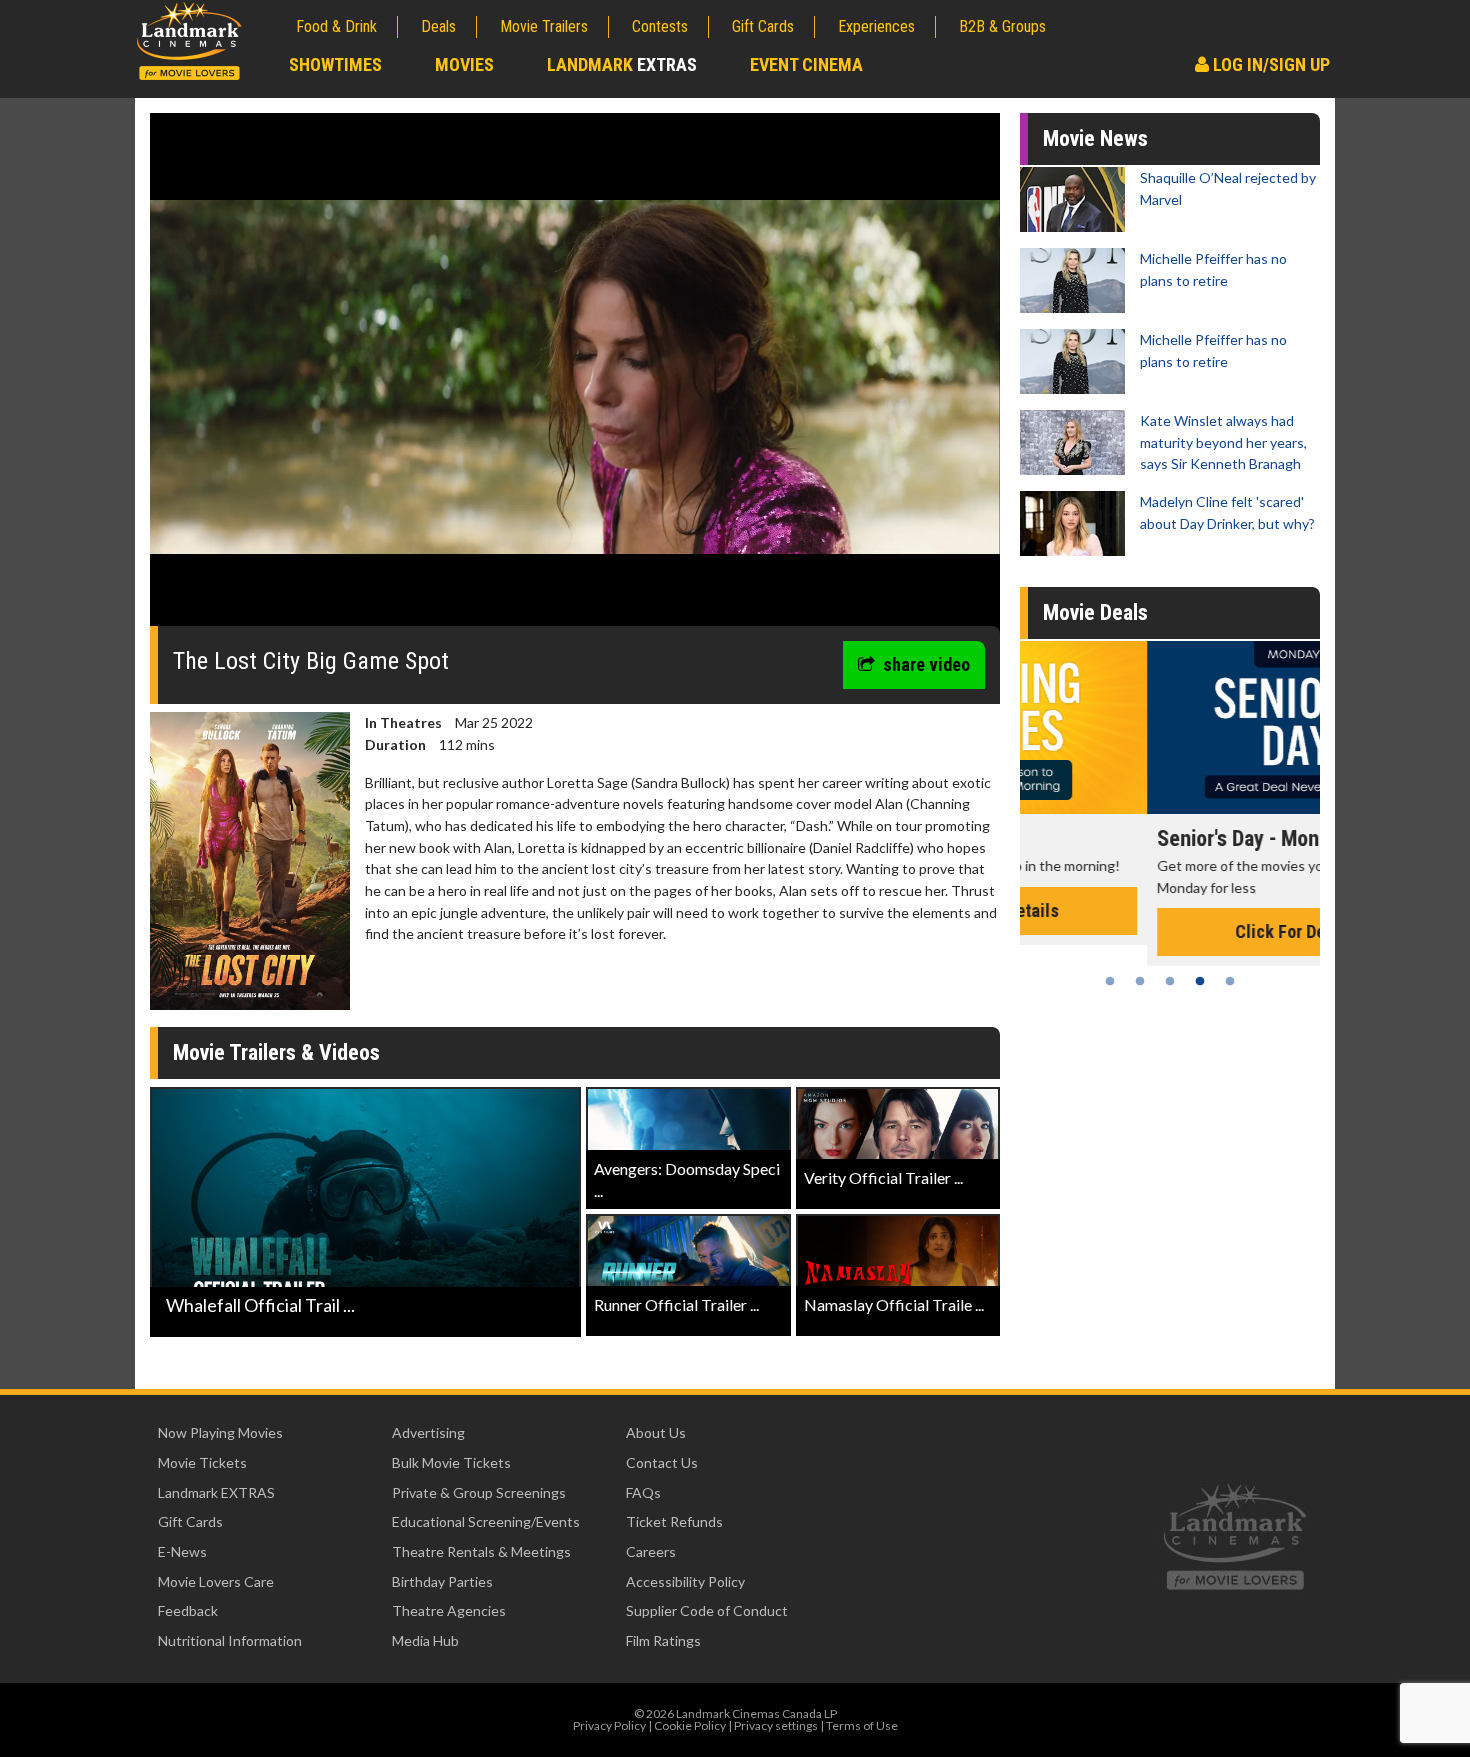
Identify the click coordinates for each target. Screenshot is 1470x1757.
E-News (182, 1551)
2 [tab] (1140, 981)
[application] (575, 377)
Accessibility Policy (685, 1581)
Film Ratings (663, 1640)
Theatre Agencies (449, 1610)
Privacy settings (776, 1725)
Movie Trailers (544, 26)
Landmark (622, 64)
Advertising (428, 1432)
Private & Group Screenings (479, 1492)
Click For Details (1170, 931)
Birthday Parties (442, 1581)
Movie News (1095, 138)
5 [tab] (1230, 981)
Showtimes (335, 64)
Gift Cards (763, 26)
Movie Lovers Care (216, 1581)
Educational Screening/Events (486, 1521)
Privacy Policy (609, 1725)
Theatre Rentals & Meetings (481, 1551)
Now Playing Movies (220, 1432)
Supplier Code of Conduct (707, 1610)
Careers (651, 1551)
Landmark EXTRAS (216, 1492)
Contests (660, 26)
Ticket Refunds (674, 1521)
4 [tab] (1200, 981)
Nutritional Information (230, 1640)
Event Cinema (806, 64)
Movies (464, 64)
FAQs (643, 1492)
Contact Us (662, 1462)
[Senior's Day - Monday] (1170, 727)
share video (926, 664)
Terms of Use (862, 1725)
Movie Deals (1095, 612)
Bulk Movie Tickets (451, 1462)
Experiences (876, 26)
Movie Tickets (202, 1462)
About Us (656, 1432)
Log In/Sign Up (1269, 64)
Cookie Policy (690, 1725)
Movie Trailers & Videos (276, 1052)
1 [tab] (1110, 981)
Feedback (188, 1610)
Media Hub (425, 1640)
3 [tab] (1170, 981)
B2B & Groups (1002, 26)
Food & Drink (336, 26)
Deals (438, 26)
